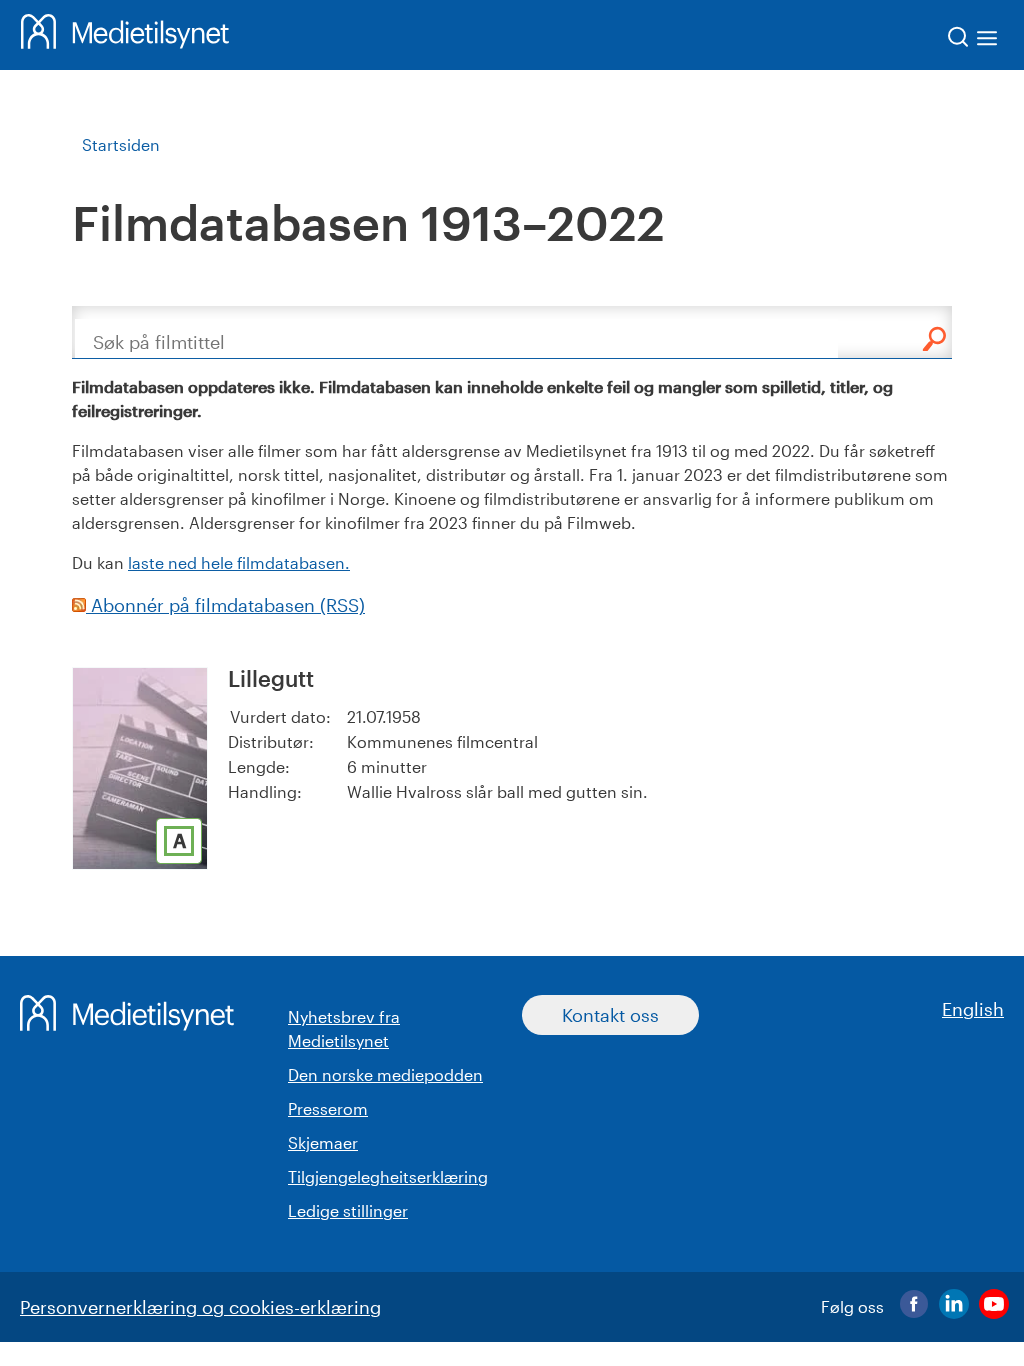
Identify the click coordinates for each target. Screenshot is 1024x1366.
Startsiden (121, 144)
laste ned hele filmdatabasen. (239, 562)
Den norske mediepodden (385, 1074)
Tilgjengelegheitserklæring (388, 1176)
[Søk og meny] (973, 40)
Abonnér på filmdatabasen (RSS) (225, 605)
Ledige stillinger (348, 1210)
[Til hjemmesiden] (125, 35)
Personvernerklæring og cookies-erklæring (200, 1307)
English (973, 1009)
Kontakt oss (610, 1015)
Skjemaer (323, 1142)
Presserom (328, 1108)
